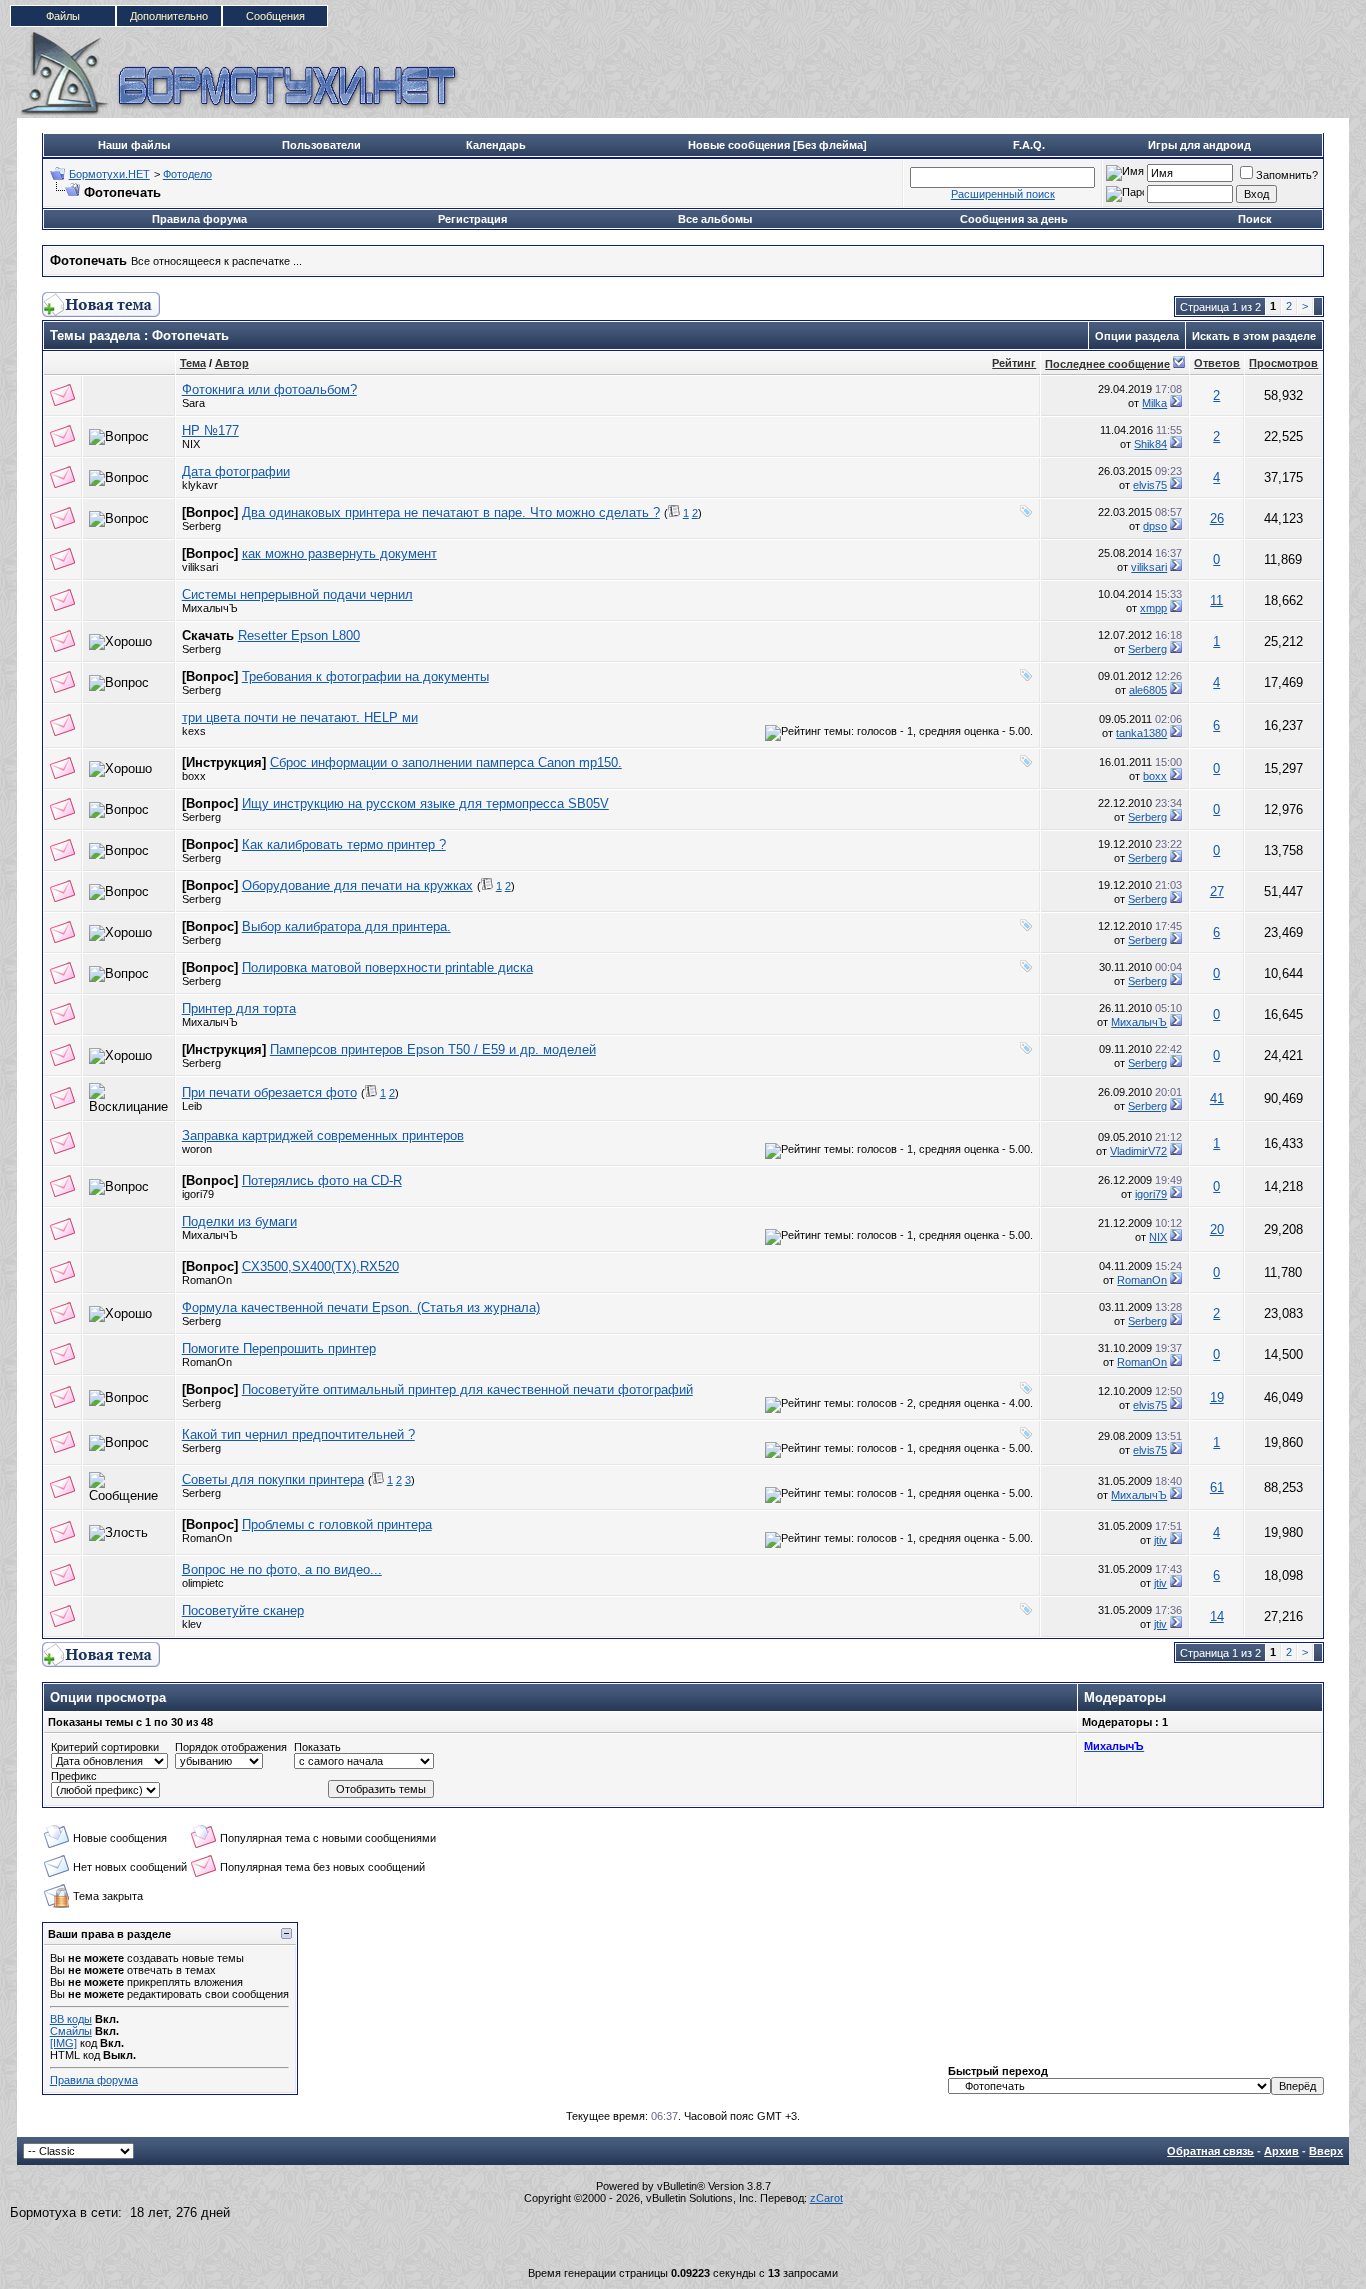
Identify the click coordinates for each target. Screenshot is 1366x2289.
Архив (1281, 2151)
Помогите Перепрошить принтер (279, 1348)
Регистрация (472, 219)
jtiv (1160, 1540)
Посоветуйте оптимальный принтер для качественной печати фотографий (467, 1389)
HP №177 (210, 430)
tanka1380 (1141, 733)
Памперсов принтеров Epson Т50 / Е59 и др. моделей (433, 1049)
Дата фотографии (236, 471)
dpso (1155, 526)
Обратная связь (1210, 2151)
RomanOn (207, 1280)
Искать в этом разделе (1254, 336)
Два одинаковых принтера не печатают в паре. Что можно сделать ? (451, 512)
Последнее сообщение (1107, 364)
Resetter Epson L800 (299, 635)
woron (197, 1149)
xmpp (1153, 608)
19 (1217, 1397)
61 (1217, 1487)
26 (1217, 518)
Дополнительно (169, 16)
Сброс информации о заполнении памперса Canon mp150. (446, 762)
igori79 (198, 1194)
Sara (193, 403)
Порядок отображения (231, 1747)
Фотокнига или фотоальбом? (269, 389)
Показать (317, 1747)
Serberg (201, 526)
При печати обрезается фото (269, 1092)
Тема (193, 363)
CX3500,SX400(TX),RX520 (320, 1266)
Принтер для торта (239, 1008)
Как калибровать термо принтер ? (344, 844)
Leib (192, 1106)
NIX (191, 444)
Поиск (1255, 219)
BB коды (71, 2019)
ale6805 (1148, 690)
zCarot (826, 2198)
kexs (194, 731)
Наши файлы (134, 145)
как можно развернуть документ (339, 553)
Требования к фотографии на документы (365, 676)
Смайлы (71, 2031)
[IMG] (63, 2043)
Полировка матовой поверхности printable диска (387, 967)
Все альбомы (715, 219)
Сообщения (275, 16)
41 (1217, 1098)
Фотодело (187, 174)
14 (1217, 1616)
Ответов (1217, 363)
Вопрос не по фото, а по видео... (282, 1569)
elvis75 (1150, 485)
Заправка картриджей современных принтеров (323, 1135)
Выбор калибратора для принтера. (346, 926)
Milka (1154, 403)
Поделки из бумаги (239, 1221)
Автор (232, 363)
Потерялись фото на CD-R (322, 1180)
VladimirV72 (1138, 1151)
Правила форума (199, 219)
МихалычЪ (210, 608)
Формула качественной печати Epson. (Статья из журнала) (361, 1307)
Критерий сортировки (105, 1747)
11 (1216, 600)
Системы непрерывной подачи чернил (297, 594)
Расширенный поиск (1003, 194)
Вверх (1326, 2151)
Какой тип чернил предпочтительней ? (298, 1434)
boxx (194, 776)
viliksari (200, 567)
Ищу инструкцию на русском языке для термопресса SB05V (425, 803)
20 (1217, 1229)
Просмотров (1283, 363)
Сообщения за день (1014, 219)
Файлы (63, 16)
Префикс (74, 1776)
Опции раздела (1137, 336)
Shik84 (1150, 444)
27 (1217, 891)
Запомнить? (1287, 175)
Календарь (496, 145)
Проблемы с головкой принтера (337, 1524)
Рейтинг (1014, 363)
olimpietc (203, 1583)
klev (192, 1624)
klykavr (200, 485)
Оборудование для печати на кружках (357, 885)
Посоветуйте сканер (243, 1610)
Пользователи (321, 145)
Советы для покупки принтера (273, 1479)
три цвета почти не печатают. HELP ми (300, 717)
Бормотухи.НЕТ (109, 174)
